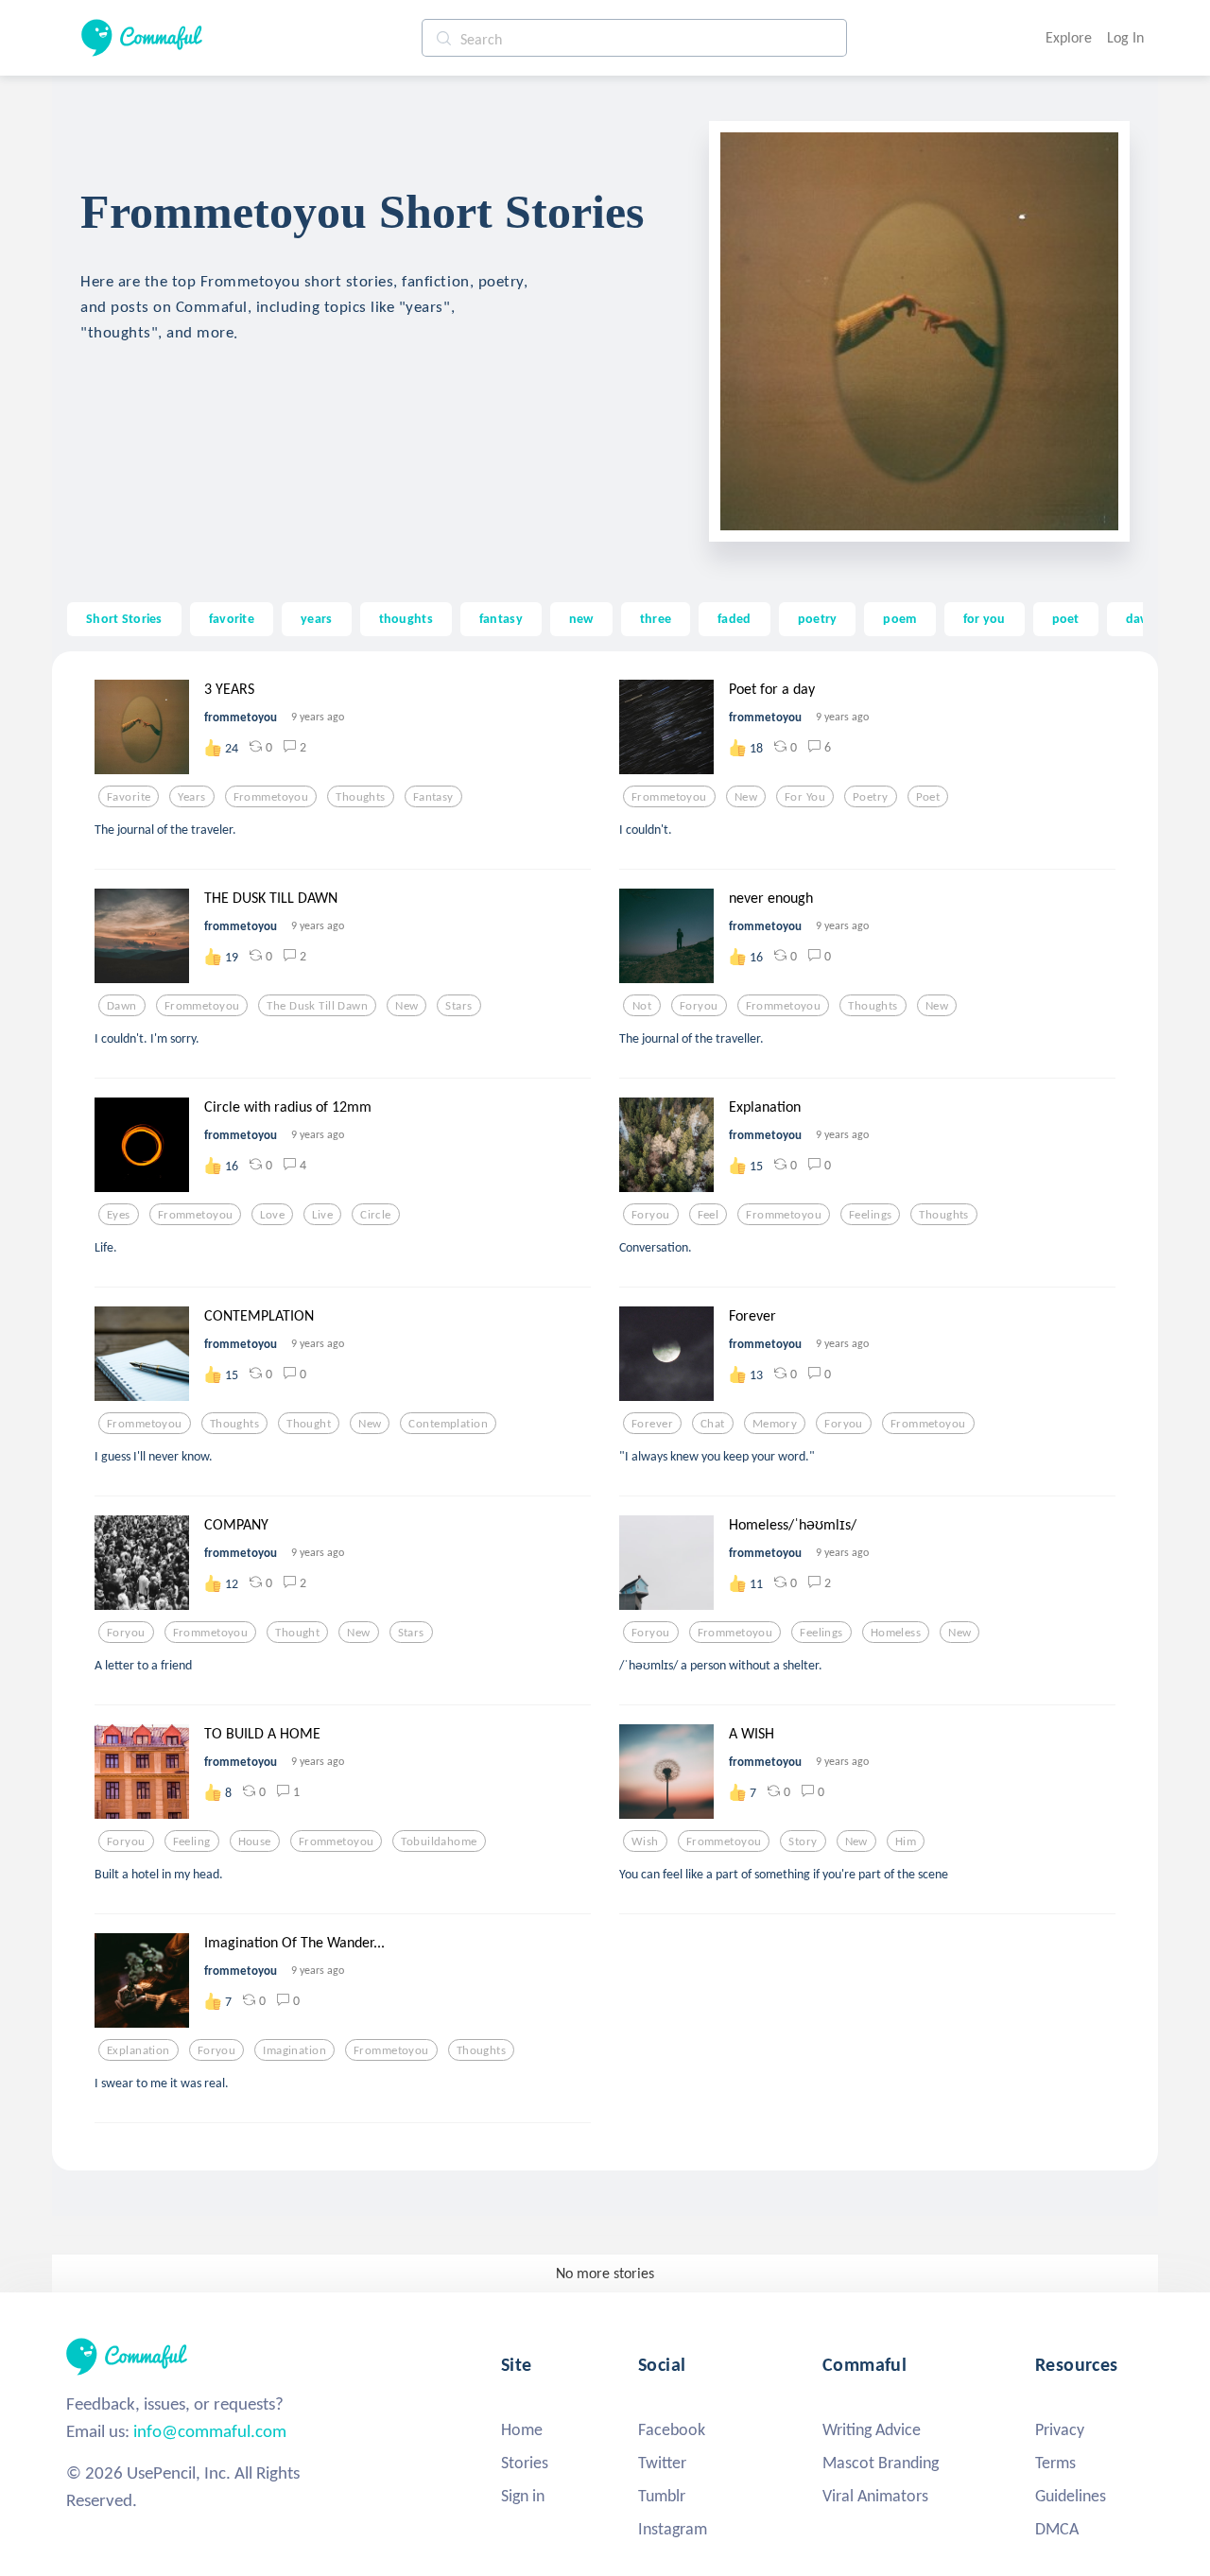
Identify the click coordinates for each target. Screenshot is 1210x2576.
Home (522, 2429)
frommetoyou (271, 797)
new (581, 618)
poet (1066, 618)
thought (309, 1424)
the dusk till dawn (317, 1006)
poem (899, 618)
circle (376, 1215)
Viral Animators (875, 2496)
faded (734, 618)
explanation (138, 2050)
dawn (1142, 618)
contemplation (448, 1424)
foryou (699, 1006)
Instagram (673, 2529)
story (803, 1841)
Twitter (662, 2463)
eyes (119, 1215)
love (272, 1215)
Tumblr (662, 2496)
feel (709, 1215)
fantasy (501, 618)
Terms (1055, 2463)
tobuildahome (439, 1841)
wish (645, 1841)
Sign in (523, 2496)
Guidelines (1071, 2496)
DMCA (1057, 2529)
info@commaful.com (210, 2431)
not (642, 1006)
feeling (192, 1841)
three (656, 618)
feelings (870, 1215)
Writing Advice (872, 2429)
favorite (232, 618)
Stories (525, 2463)
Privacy (1060, 2429)
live (322, 1215)
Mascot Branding (881, 2463)
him (906, 1841)
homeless (896, 1633)
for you (985, 618)
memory (775, 1424)
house (255, 1841)
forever (652, 1424)
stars (458, 1006)
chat (713, 1424)
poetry (818, 618)
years (316, 618)
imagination (294, 2050)
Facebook (672, 2429)
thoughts (406, 618)
